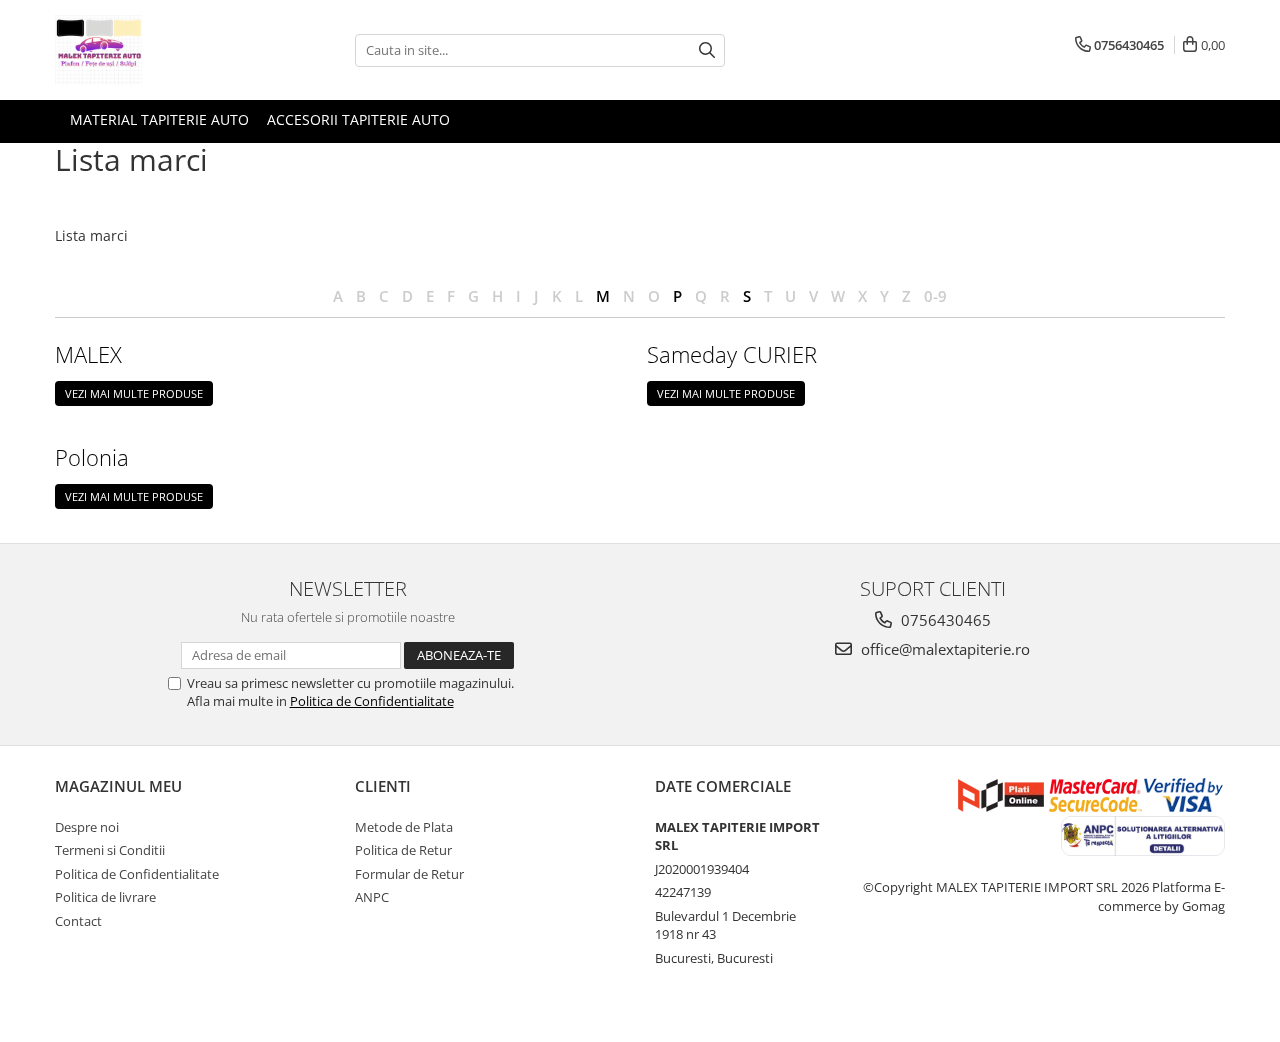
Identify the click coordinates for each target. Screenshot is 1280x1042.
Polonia (92, 457)
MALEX (88, 354)
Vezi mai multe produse (134, 393)
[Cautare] (707, 50)
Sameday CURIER (732, 354)
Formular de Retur (409, 874)
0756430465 (944, 620)
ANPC (372, 897)
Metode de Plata (404, 827)
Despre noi (87, 827)
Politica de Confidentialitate (372, 701)
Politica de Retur (403, 850)
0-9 (935, 296)
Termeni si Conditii (110, 850)
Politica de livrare (105, 897)
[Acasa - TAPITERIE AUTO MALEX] (155, 50)
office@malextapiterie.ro (943, 649)
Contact (78, 921)
